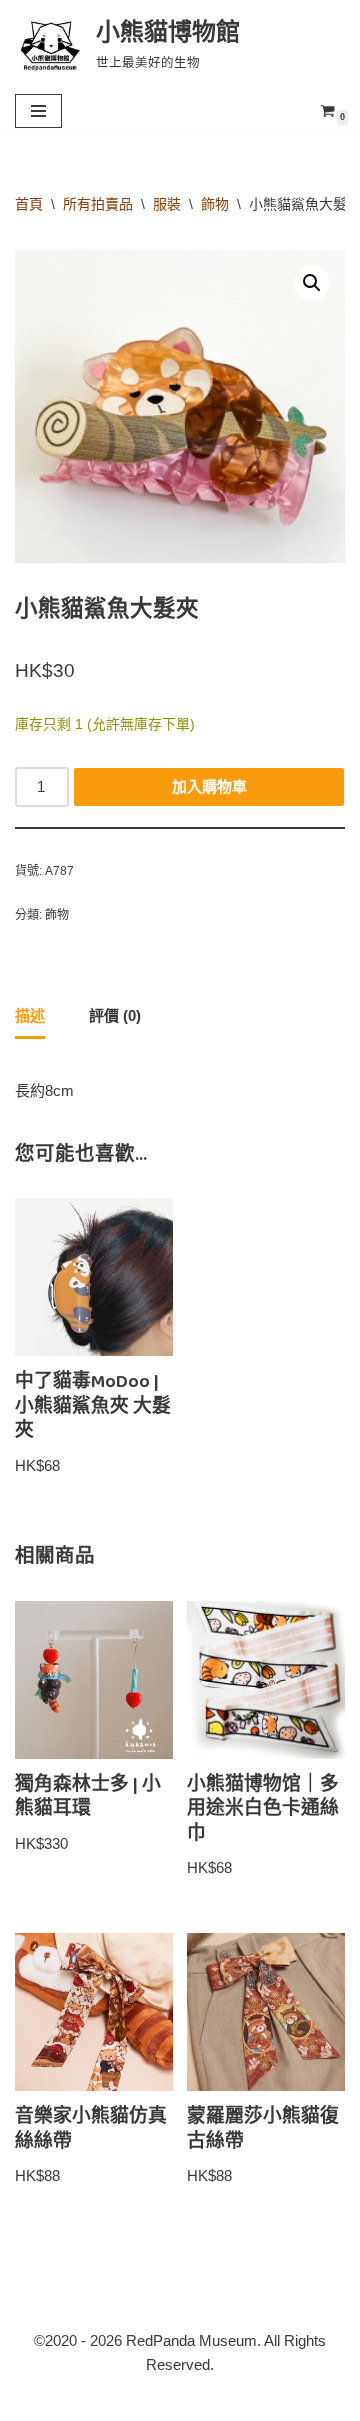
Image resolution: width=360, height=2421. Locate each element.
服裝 (167, 204)
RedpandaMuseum (88, 2400)
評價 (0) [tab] (115, 1015)
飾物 (215, 204)
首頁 (29, 204)
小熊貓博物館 (290, 2400)
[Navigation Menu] (38, 111)
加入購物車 (209, 786)
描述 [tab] (30, 1015)
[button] (312, 283)
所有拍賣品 (98, 204)
